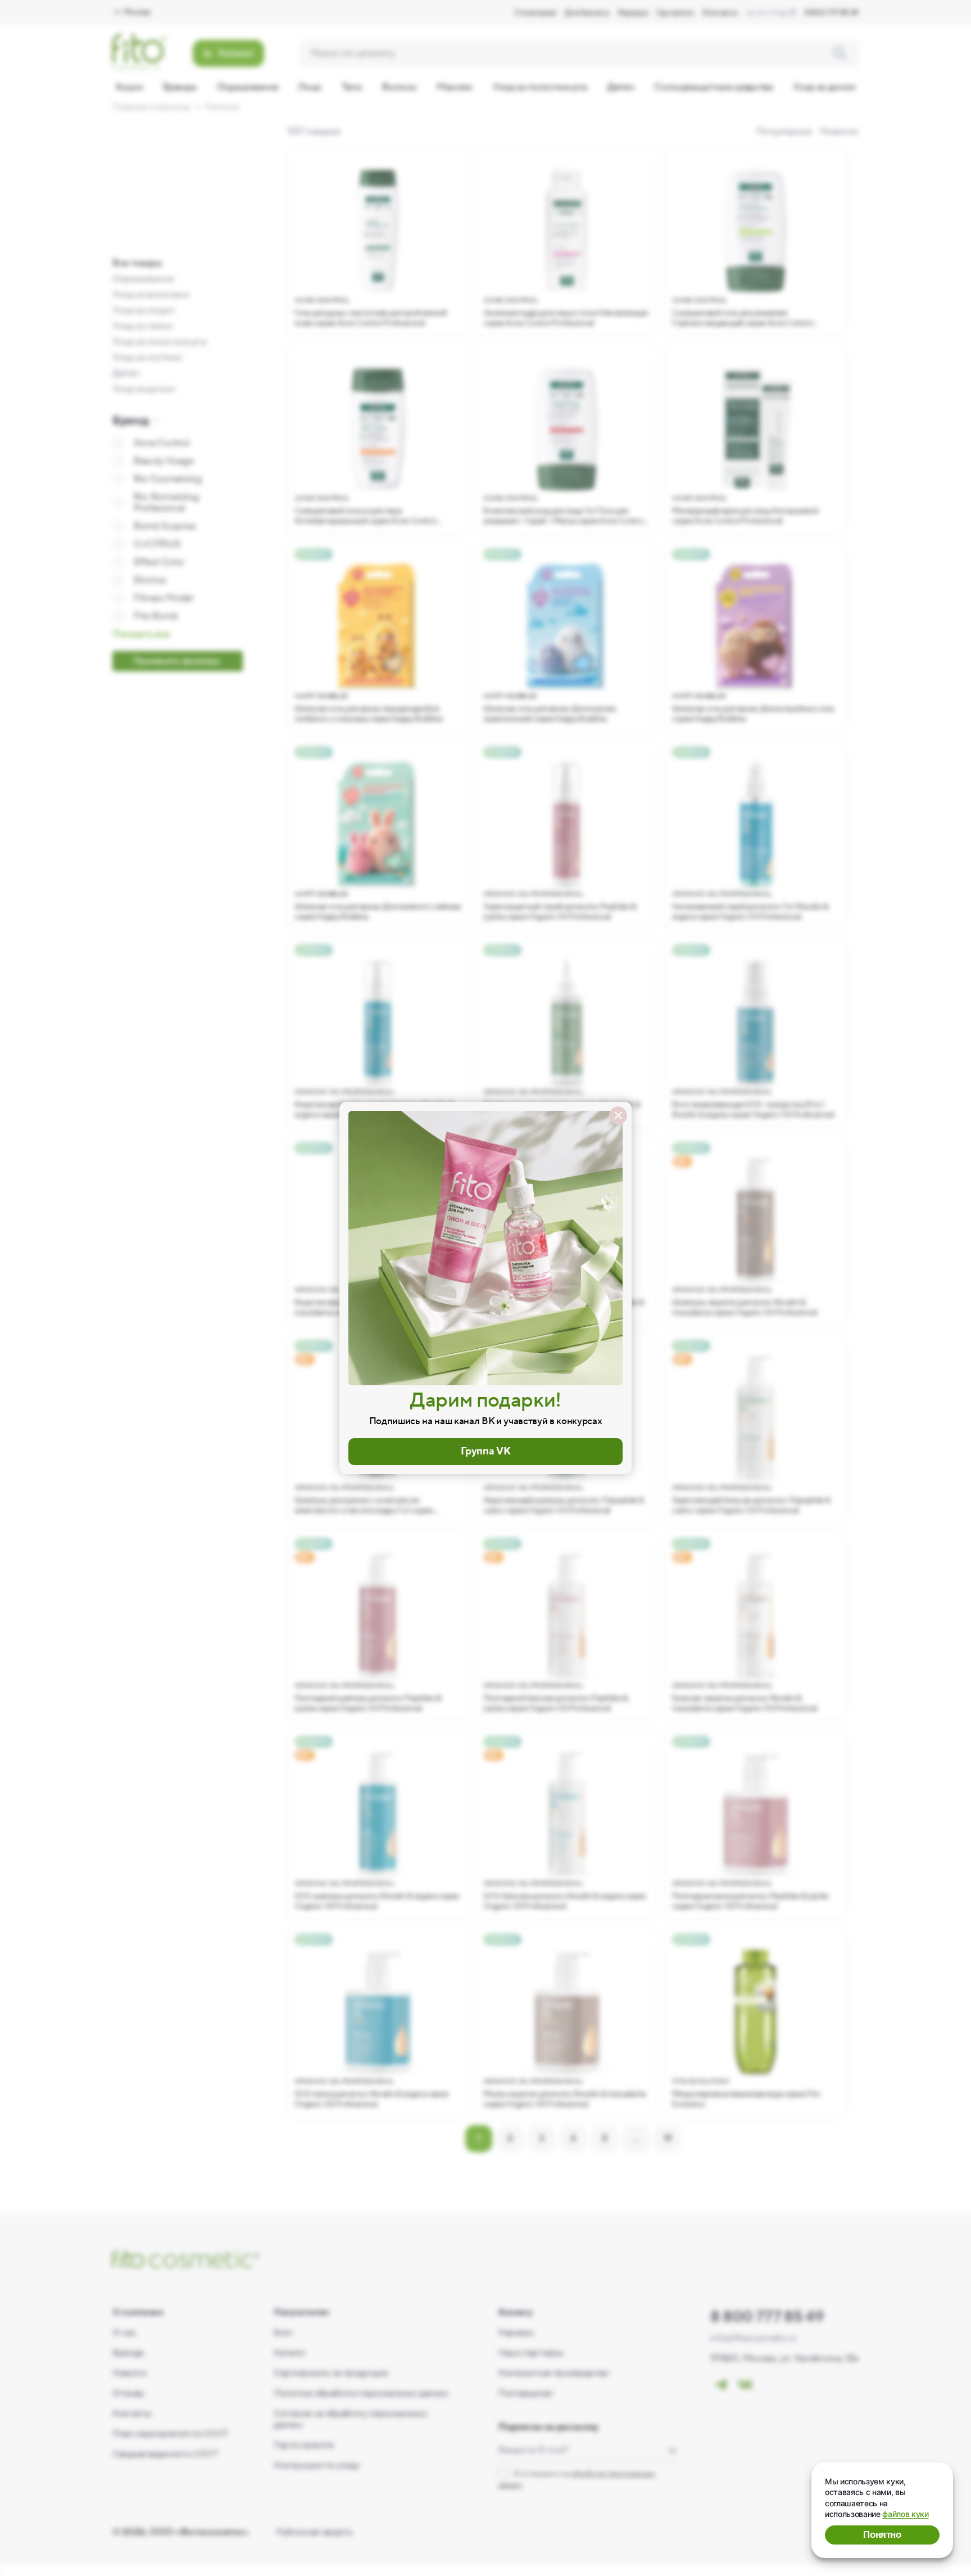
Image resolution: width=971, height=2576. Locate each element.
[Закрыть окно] (618, 1115)
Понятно (882, 2535)
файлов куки (905, 2514)
